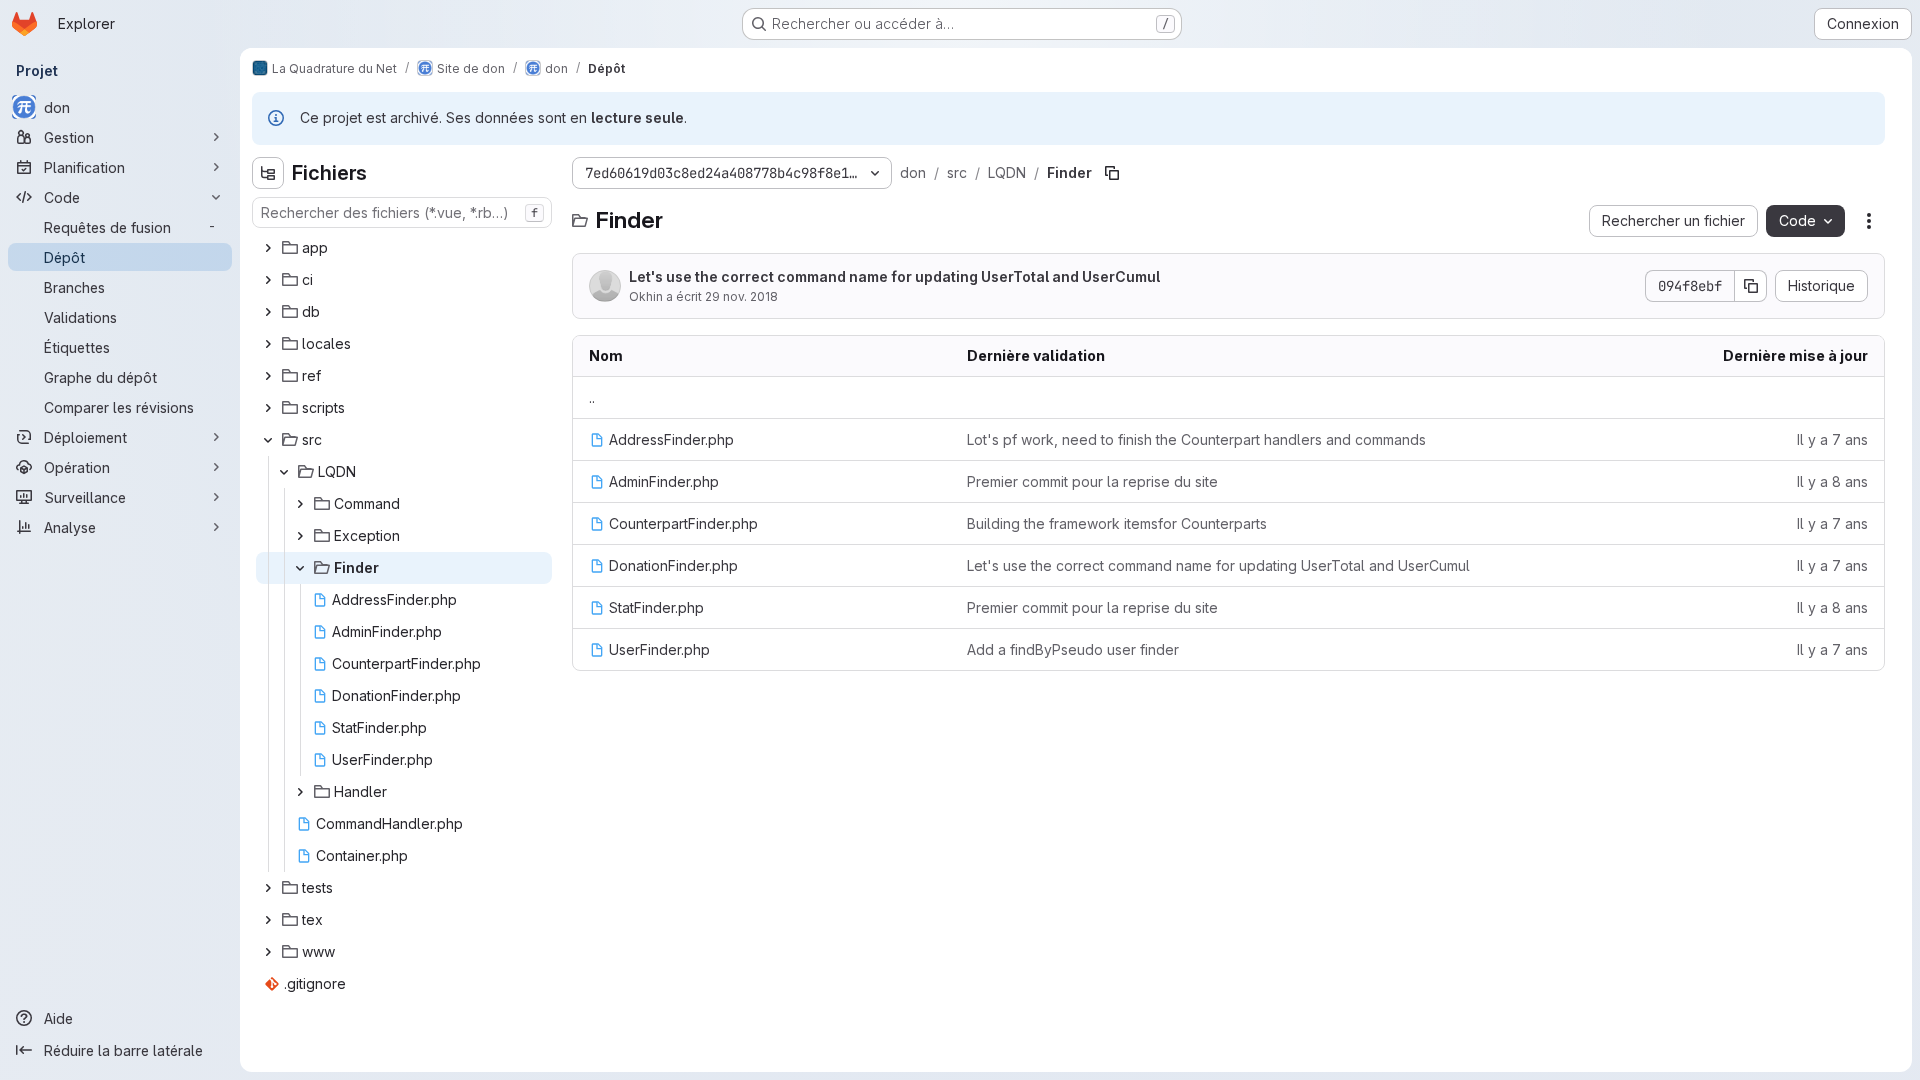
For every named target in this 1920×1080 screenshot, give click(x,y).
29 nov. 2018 (741, 296)
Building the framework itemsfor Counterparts (1117, 523)
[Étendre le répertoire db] (268, 312)
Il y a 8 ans (1832, 481)
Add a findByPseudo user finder (1073, 649)
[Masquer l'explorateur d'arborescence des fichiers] (268, 173)
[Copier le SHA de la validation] (1751, 286)
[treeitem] (404, 248)
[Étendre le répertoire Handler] (300, 792)
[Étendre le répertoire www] (268, 952)
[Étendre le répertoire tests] (268, 888)
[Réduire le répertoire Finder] (300, 568)
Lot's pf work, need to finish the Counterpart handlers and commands (1196, 439)
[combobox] (402, 212)
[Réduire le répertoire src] (268, 440)
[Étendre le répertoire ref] (268, 376)
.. (592, 397)
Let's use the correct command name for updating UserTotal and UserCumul (894, 276)
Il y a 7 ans (1832, 439)
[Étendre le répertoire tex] (268, 920)
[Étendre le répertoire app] (268, 248)
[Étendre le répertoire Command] (300, 504)
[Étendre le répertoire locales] (268, 344)
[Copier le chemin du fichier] (1112, 173)
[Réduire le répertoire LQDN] (284, 472)
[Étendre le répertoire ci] (268, 280)
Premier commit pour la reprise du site (1092, 481)
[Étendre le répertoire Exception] (300, 536)
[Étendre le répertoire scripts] (268, 408)
